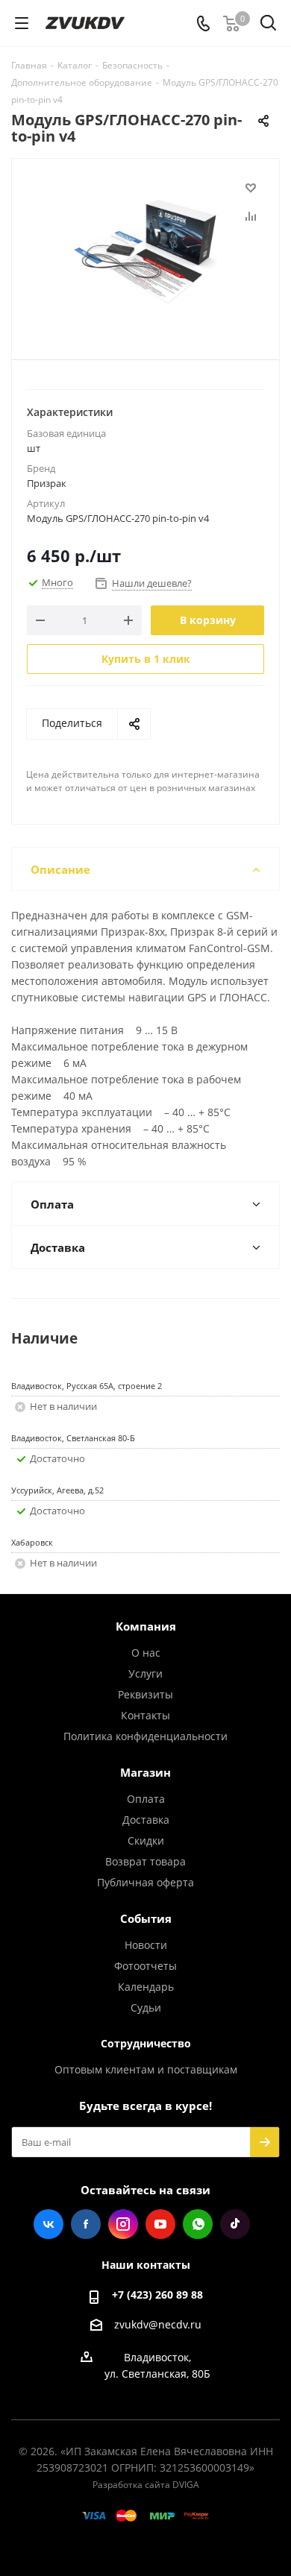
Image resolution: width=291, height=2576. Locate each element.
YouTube (160, 2224)
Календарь (146, 1987)
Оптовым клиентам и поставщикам (146, 2069)
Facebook (86, 2224)
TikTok (235, 2224)
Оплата (146, 1799)
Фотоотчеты (145, 1966)
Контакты (145, 1715)
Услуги (145, 1673)
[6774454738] (145, 252)
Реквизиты (145, 1694)
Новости (146, 1945)
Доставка (146, 1820)
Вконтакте (48, 2224)
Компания (146, 1626)
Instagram (123, 2224)
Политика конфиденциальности (145, 1736)
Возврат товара (145, 1861)
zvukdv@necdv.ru (158, 2324)
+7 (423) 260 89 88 (157, 2295)
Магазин (145, 1772)
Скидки (146, 1840)
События (146, 1918)
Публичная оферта (145, 1882)
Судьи (146, 2007)
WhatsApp (198, 2224)
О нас (146, 1653)
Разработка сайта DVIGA (146, 2485)
